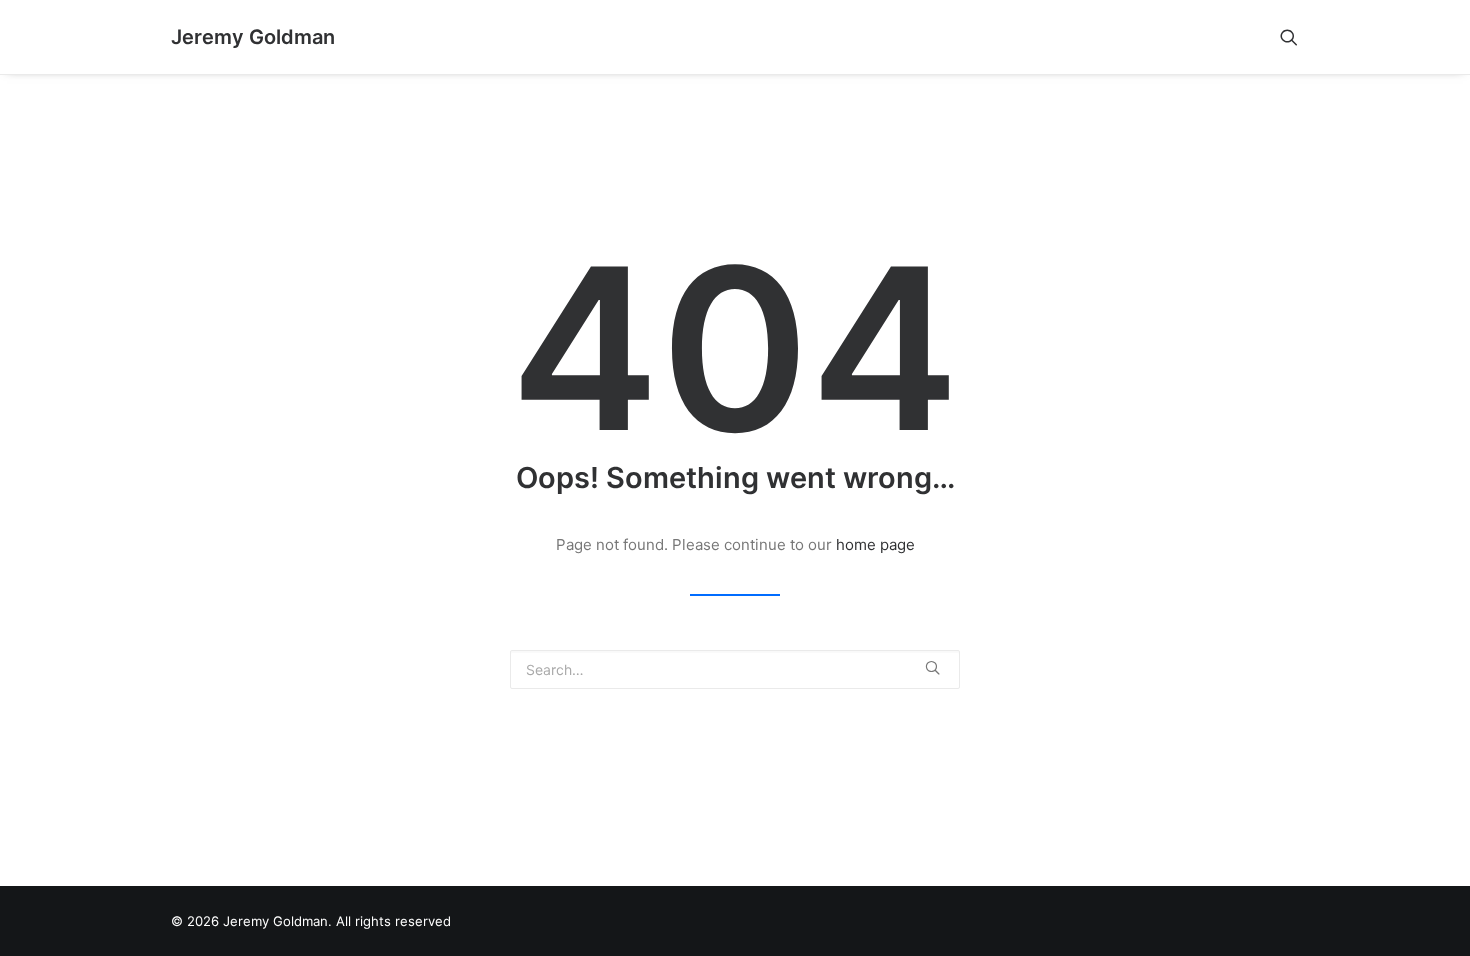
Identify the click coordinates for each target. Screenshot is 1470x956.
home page (875, 544)
